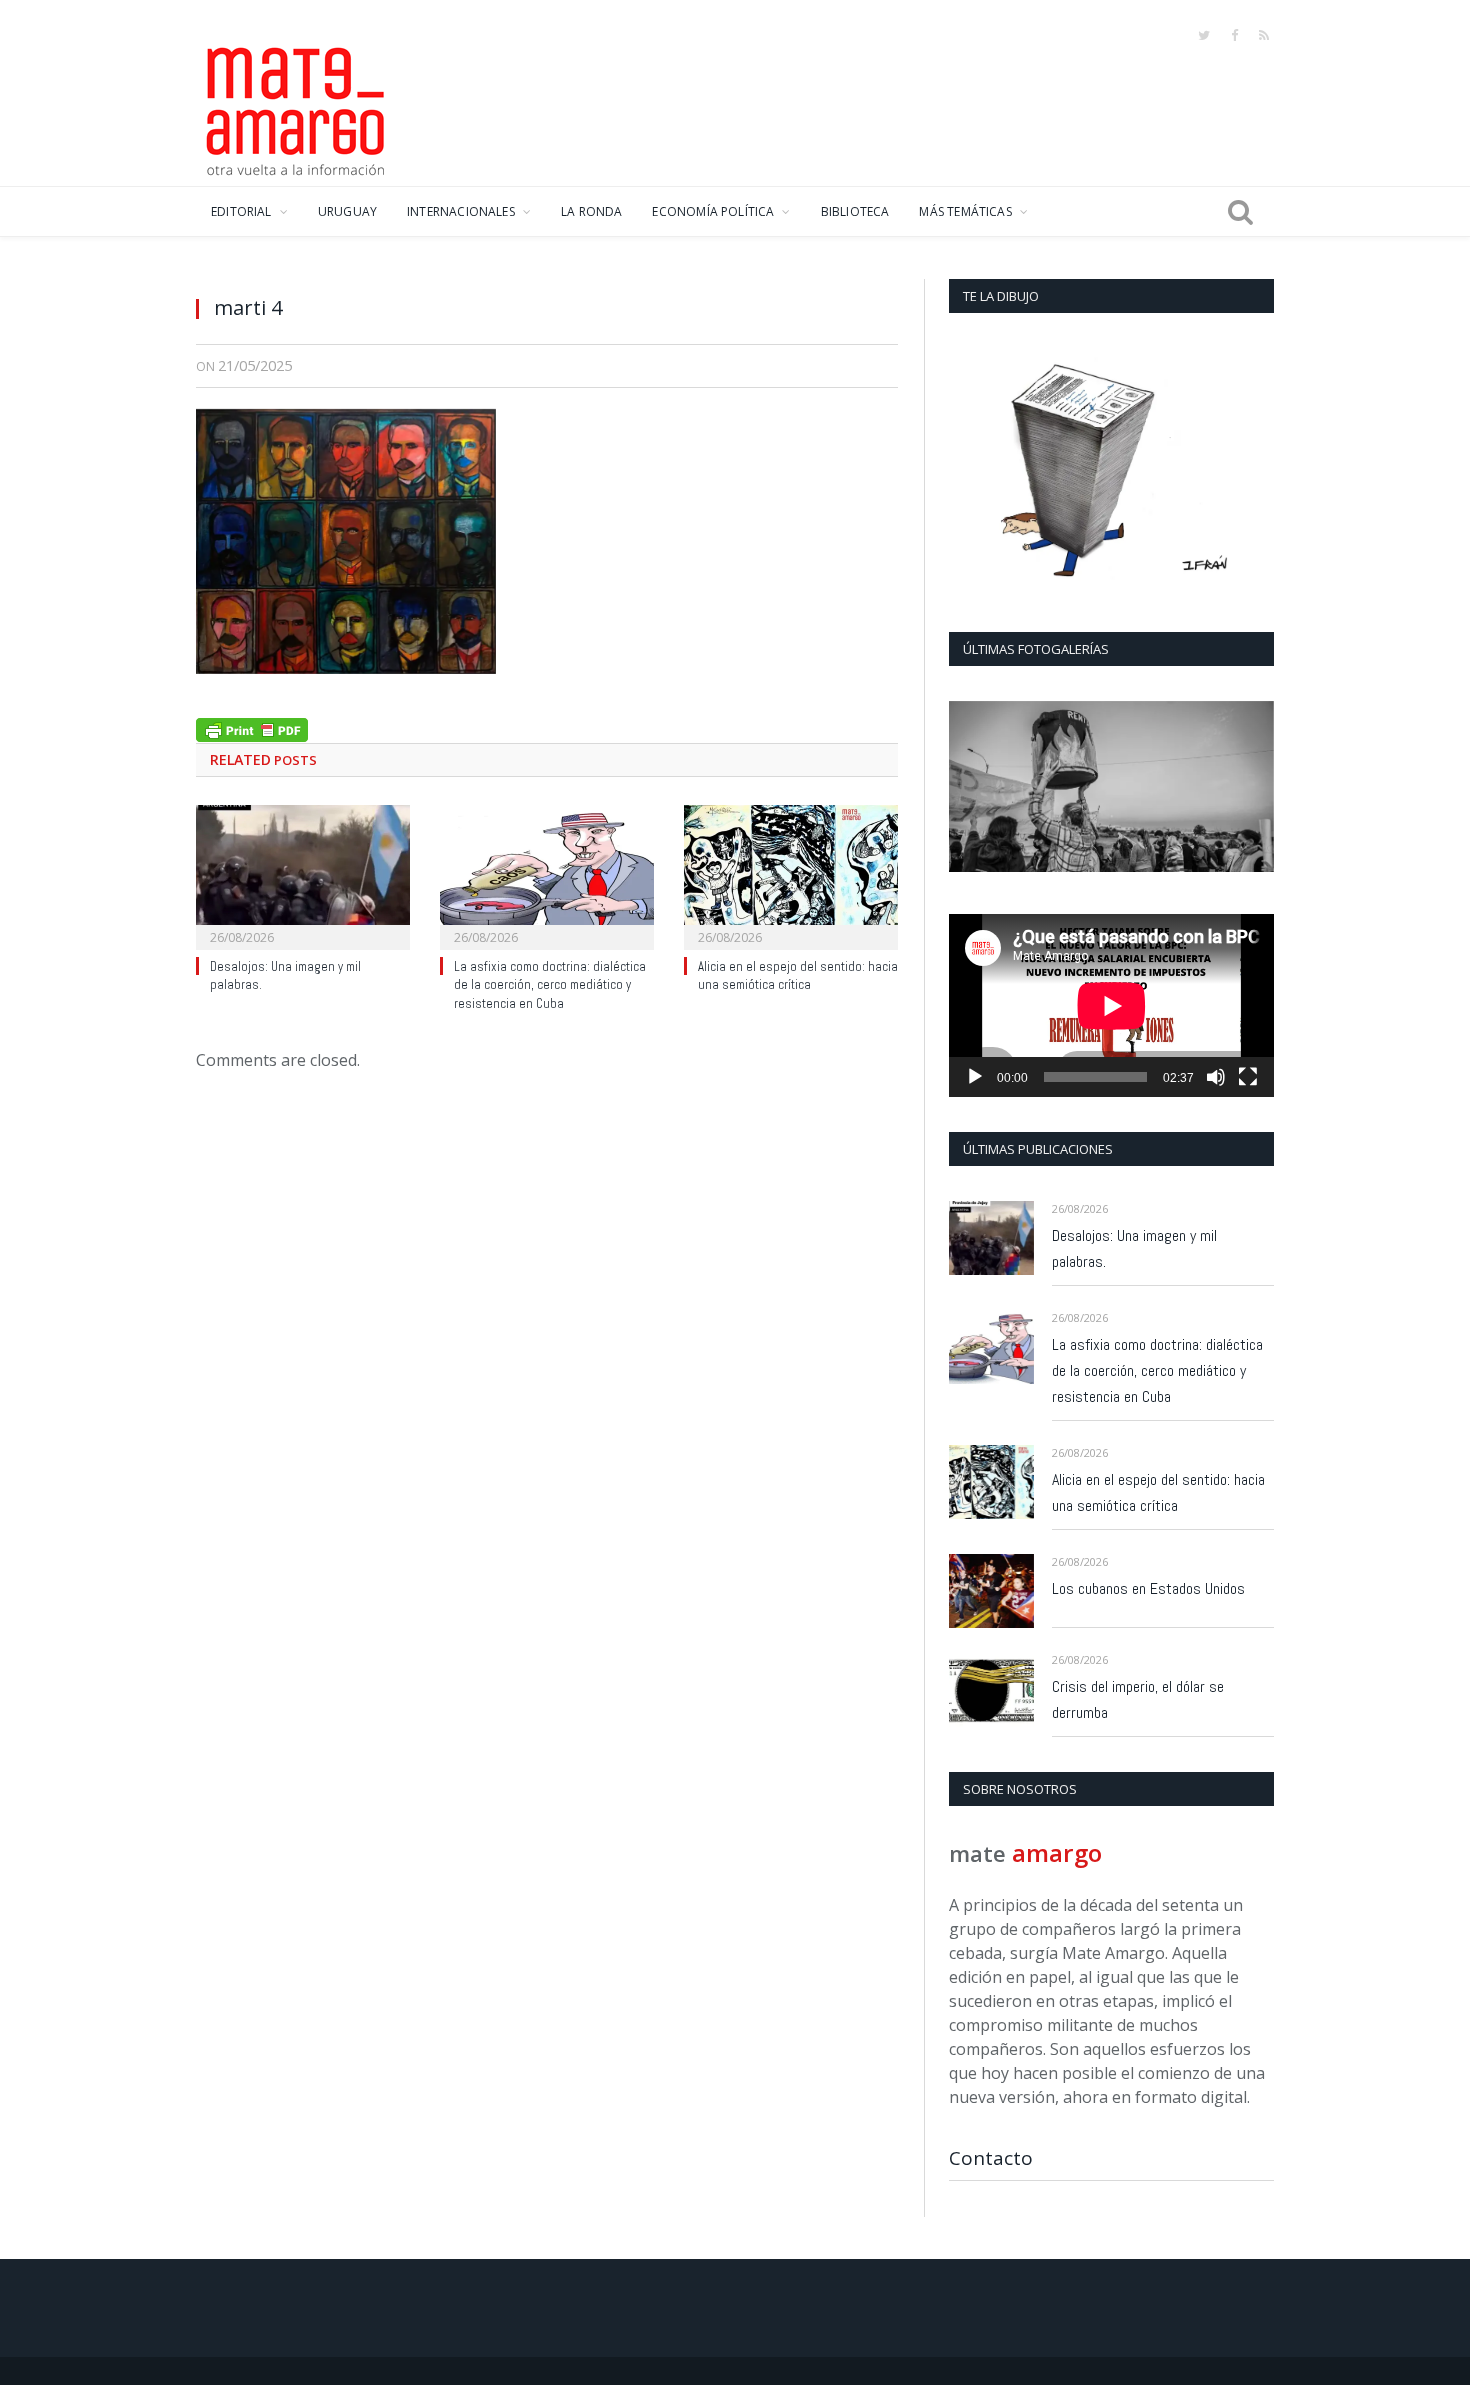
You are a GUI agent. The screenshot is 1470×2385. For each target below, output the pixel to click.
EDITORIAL (241, 211)
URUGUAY (347, 211)
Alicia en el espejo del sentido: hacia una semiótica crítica (798, 976)
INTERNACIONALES (461, 211)
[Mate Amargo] (296, 108)
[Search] (1240, 212)
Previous (971, 788)
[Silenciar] (1216, 1077)
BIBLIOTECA (855, 211)
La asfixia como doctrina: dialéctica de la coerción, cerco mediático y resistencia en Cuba (550, 985)
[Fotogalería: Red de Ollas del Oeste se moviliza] (1111, 786)
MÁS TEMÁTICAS (965, 211)
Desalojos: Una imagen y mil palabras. (1134, 1248)
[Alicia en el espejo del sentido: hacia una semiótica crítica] (791, 875)
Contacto (991, 2158)
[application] (1111, 1005)
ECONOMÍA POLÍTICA (713, 211)
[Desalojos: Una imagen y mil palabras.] (303, 875)
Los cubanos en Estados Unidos (1148, 1588)
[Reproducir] (975, 1077)
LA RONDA (591, 211)
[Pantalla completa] (1248, 1077)
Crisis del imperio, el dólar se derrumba (1138, 1699)
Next (1251, 788)
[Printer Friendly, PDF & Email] (252, 727)
